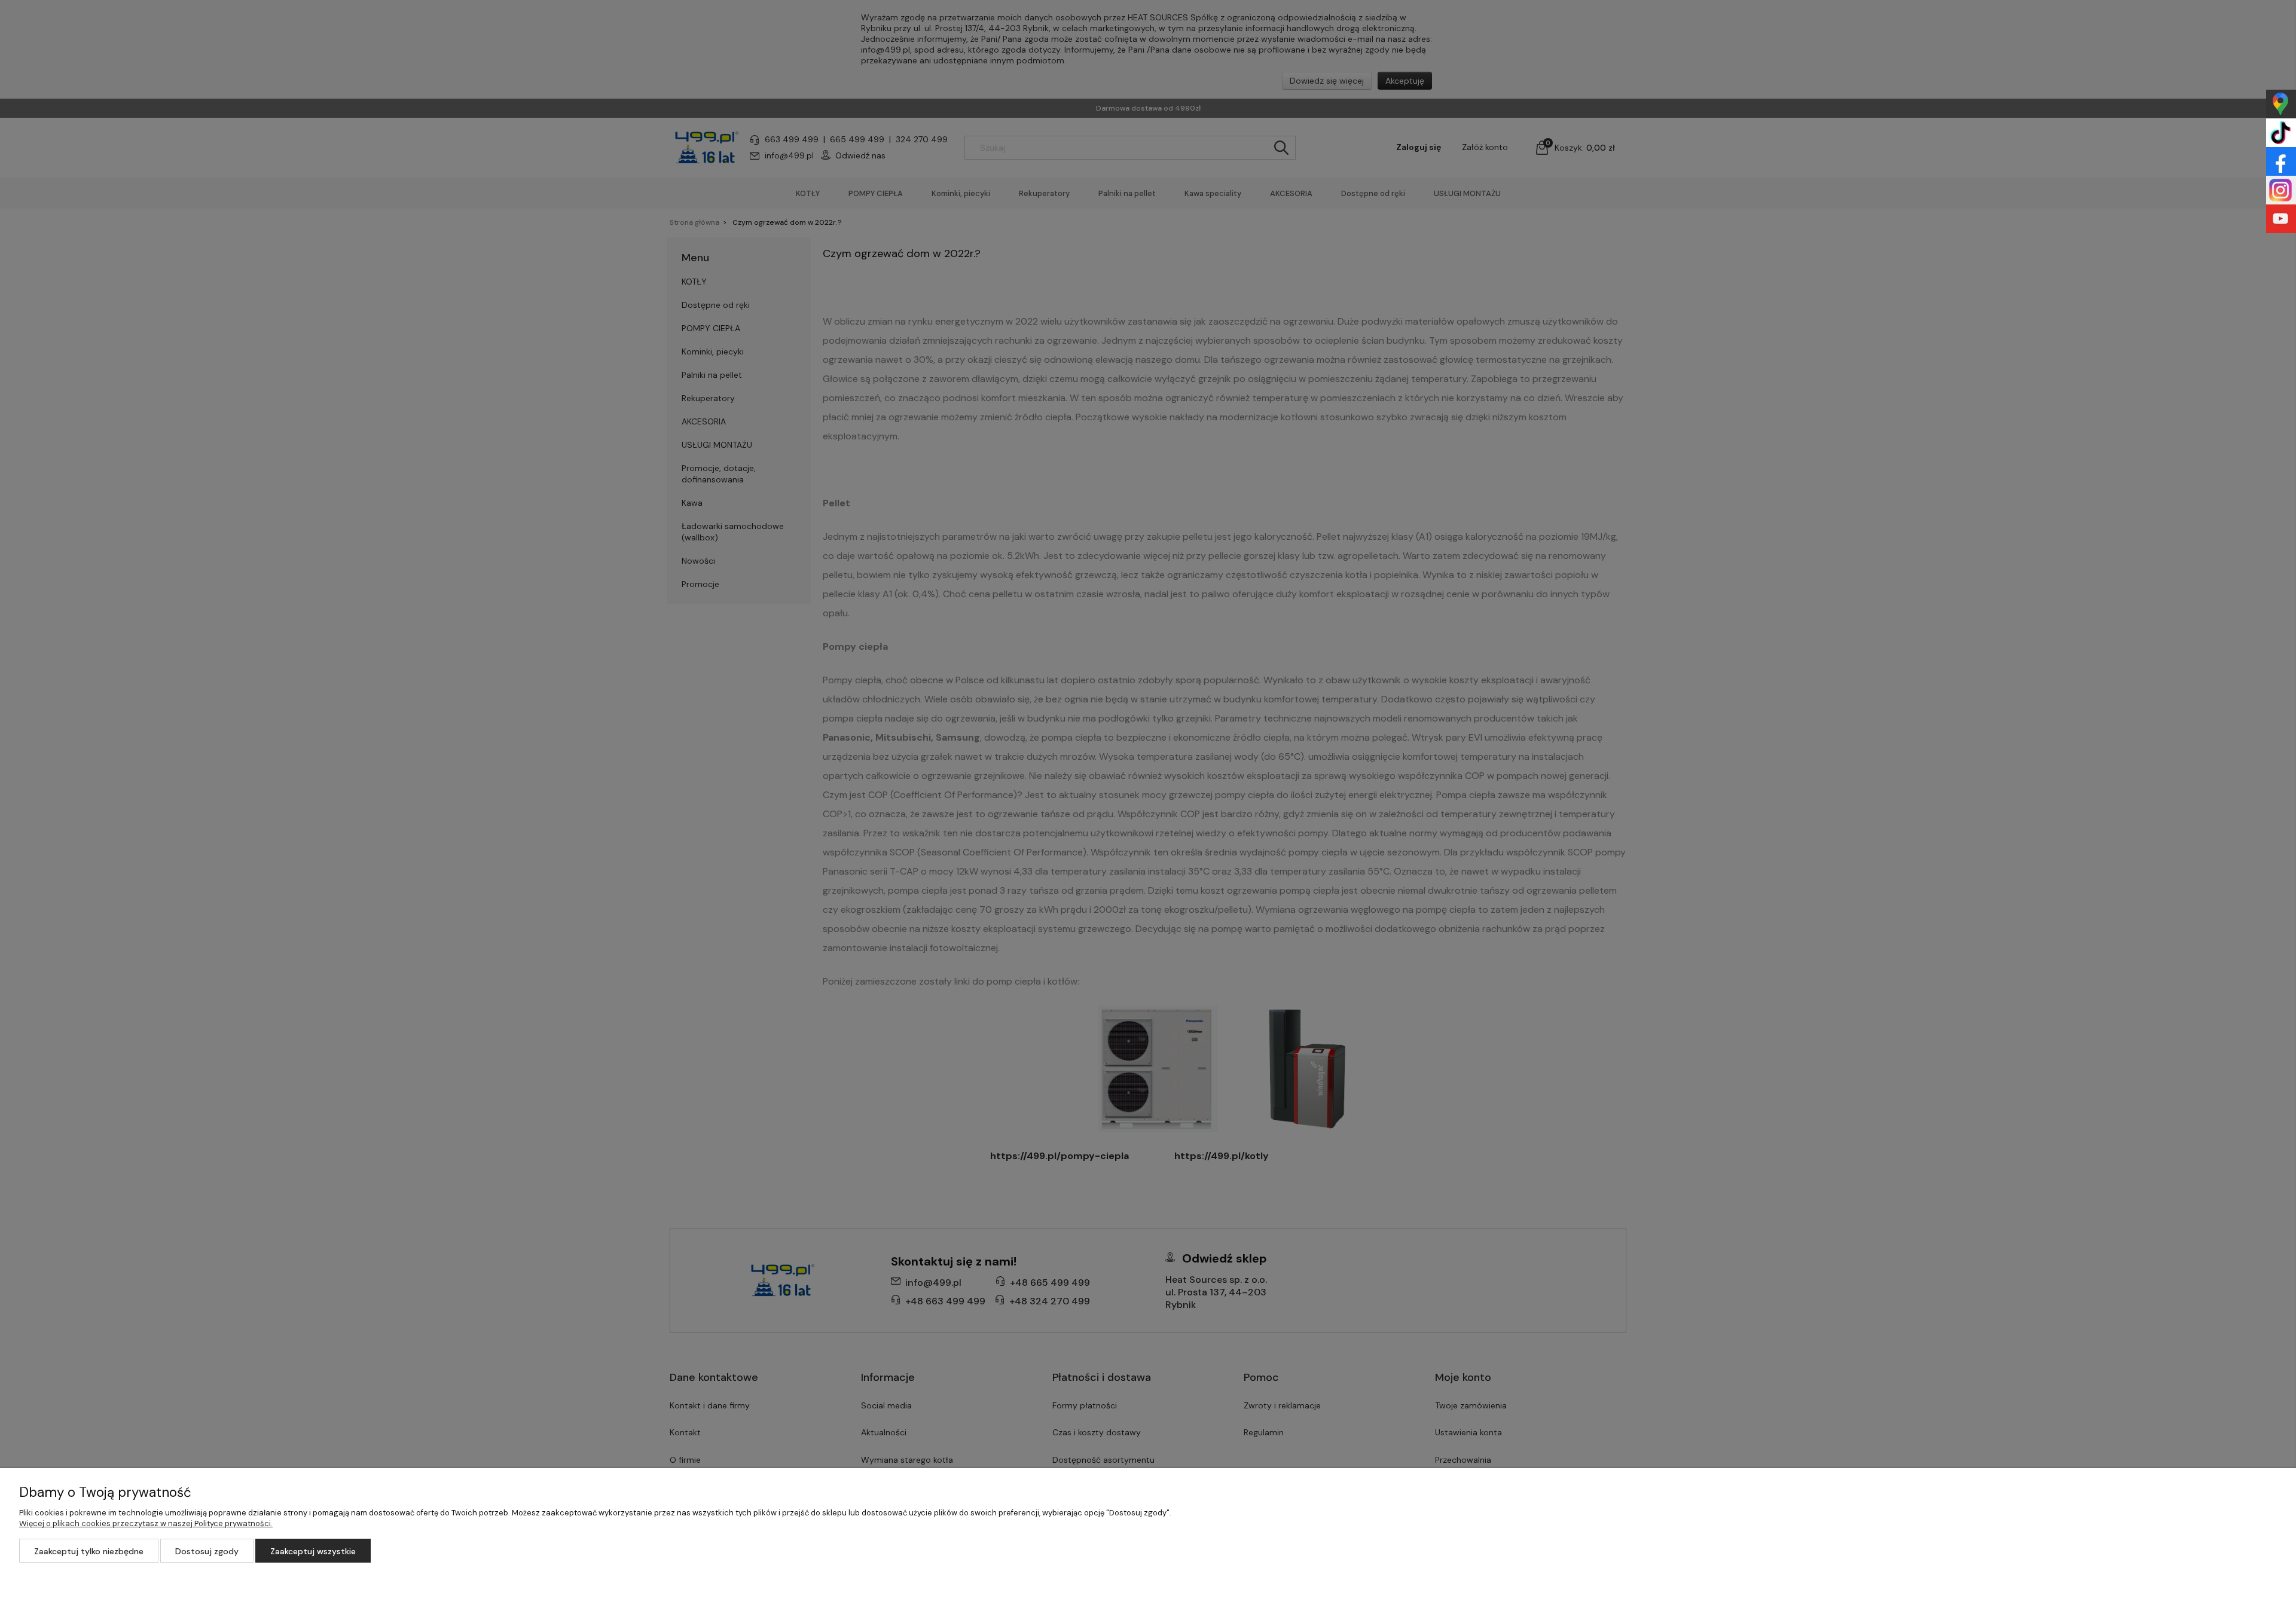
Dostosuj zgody (207, 1551)
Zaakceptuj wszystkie (313, 1551)
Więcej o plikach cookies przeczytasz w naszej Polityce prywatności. (146, 1523)
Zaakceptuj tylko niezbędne (89, 1551)
